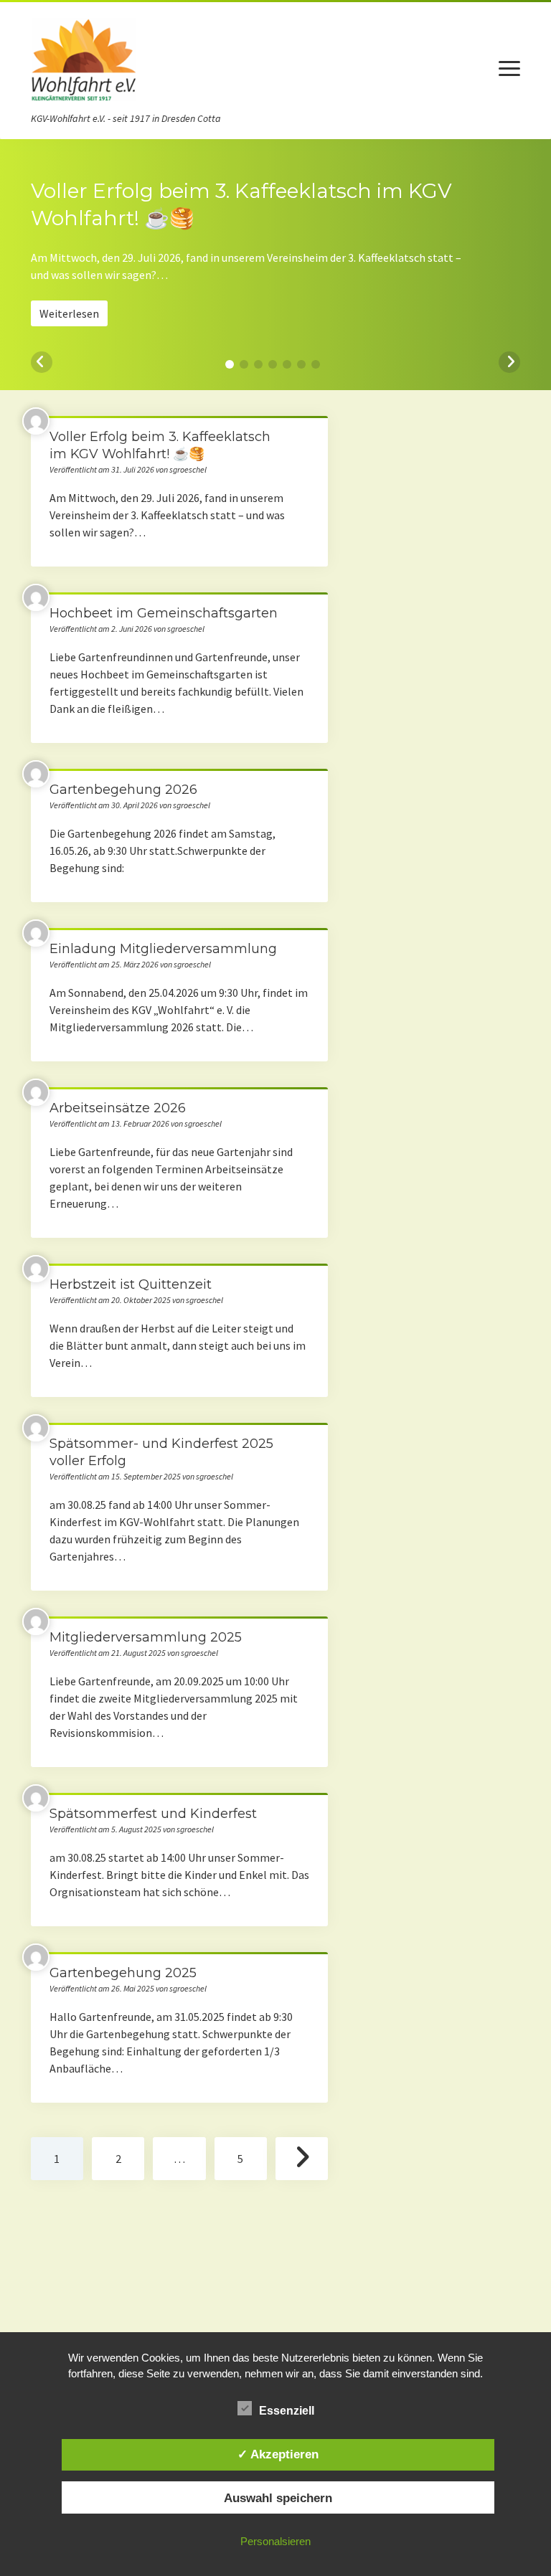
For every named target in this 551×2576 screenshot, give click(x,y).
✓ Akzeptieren (278, 2454)
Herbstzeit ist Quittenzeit (131, 1284)
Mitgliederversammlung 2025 (146, 1637)
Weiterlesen (69, 313)
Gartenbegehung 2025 (123, 1973)
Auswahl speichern (278, 2498)
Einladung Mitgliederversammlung (163, 949)
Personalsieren (275, 2541)
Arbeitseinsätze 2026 (118, 1108)
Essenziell (287, 2411)
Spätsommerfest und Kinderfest (153, 1814)
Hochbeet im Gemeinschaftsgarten (164, 613)
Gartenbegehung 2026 (123, 790)
